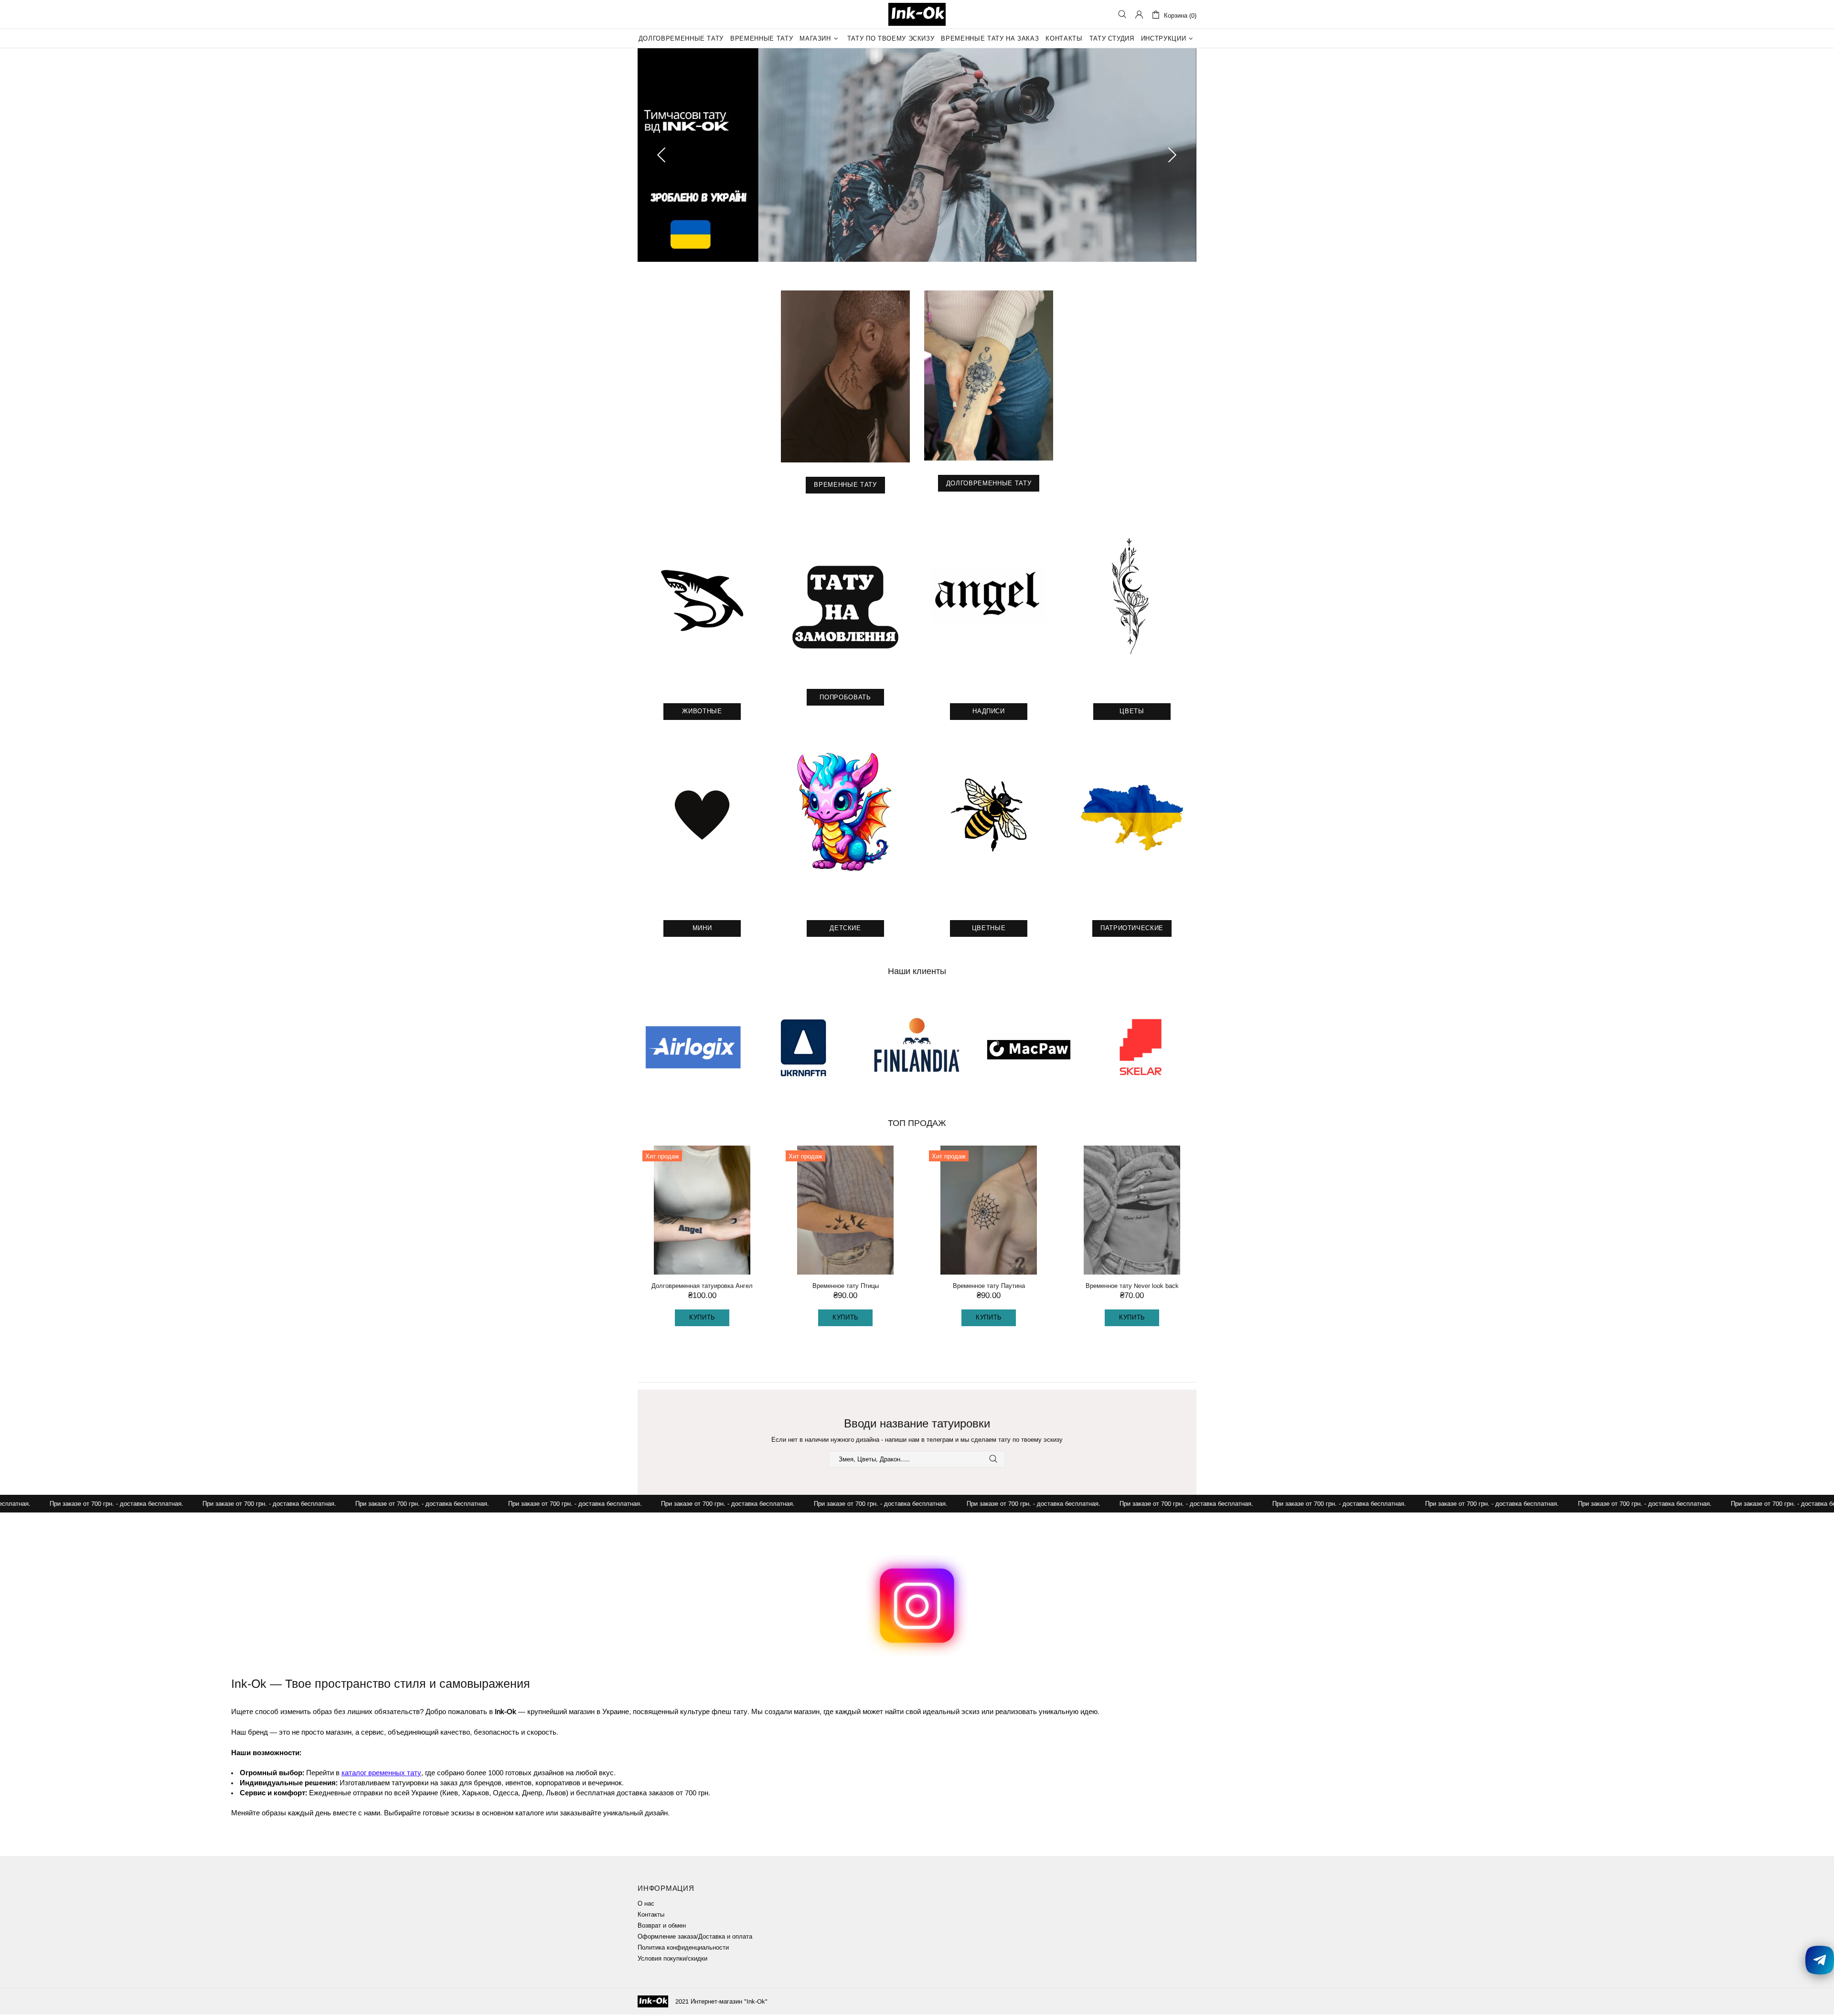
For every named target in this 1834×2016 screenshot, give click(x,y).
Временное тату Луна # (702, 1287)
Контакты (651, 1916)
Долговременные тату (989, 485)
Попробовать (845, 699)
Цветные (989, 929)
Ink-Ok (917, 14)
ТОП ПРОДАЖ (917, 1125)
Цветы (1132, 713)
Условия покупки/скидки (672, 1960)
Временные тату (845, 486)
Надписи (989, 713)
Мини (702, 929)
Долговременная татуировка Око (1132, 1287)
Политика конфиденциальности (683, 1949)
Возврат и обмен (662, 1927)
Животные (702, 713)
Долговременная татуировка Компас (846, 1287)
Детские (845, 929)
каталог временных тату (381, 1774)
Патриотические (1132, 929)
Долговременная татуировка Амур (989, 1287)
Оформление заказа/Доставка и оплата (695, 1938)
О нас (646, 1905)
